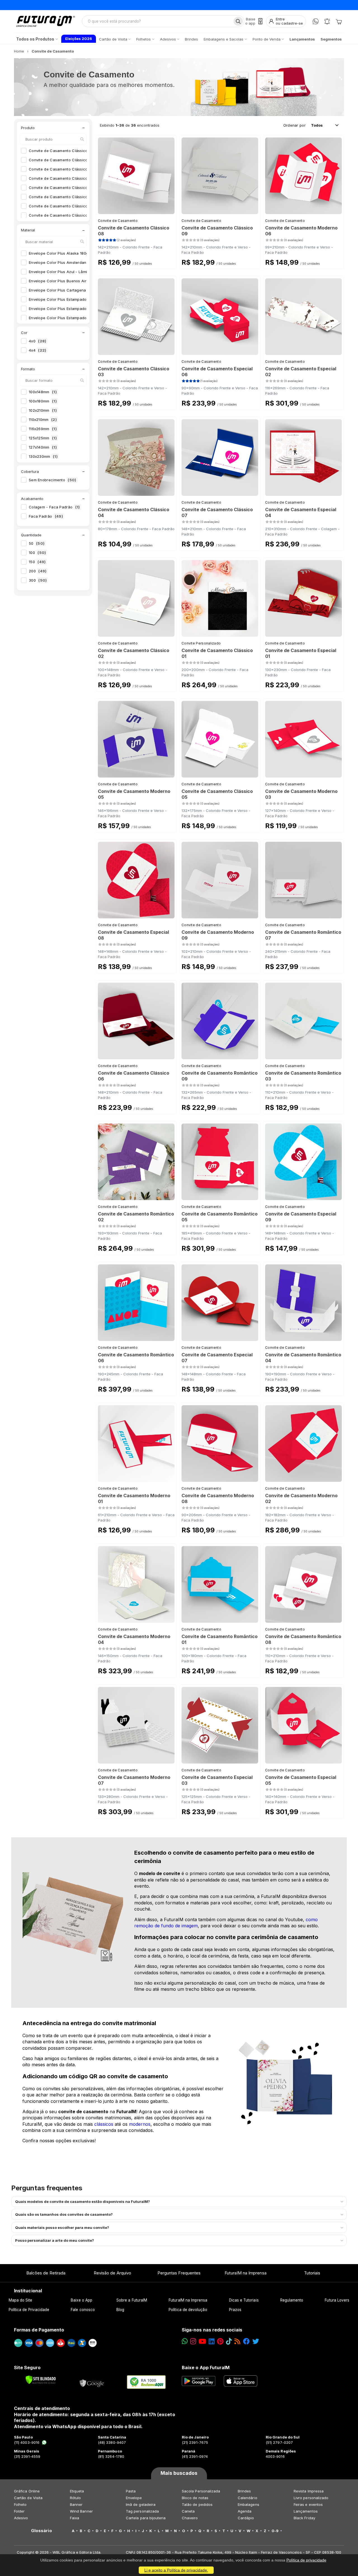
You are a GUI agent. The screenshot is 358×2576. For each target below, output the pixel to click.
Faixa (75, 2518)
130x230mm (43, 456)
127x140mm (43, 447)
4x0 (37, 341)
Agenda (245, 2511)
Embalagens (249, 2504)
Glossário (42, 2531)
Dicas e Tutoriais (244, 2300)
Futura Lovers (337, 2300)
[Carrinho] (339, 21)
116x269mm (43, 429)
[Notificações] (327, 21)
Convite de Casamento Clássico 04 (65, 178)
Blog (120, 2310)
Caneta (188, 2511)
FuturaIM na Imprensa (245, 2273)
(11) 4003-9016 (27, 2442)
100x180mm (43, 401)
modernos (140, 2124)
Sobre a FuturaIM (132, 2300)
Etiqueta (77, 2491)
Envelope (134, 2498)
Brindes (244, 2491)
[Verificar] (41, 2380)
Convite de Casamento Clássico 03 (65, 169)
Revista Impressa (309, 2491)
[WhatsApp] (316, 21)
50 (37, 543)
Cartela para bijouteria (146, 2518)
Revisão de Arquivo (112, 2273)
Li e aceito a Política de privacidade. (176, 2570)
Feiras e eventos (308, 2504)
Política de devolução (188, 2310)
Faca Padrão (46, 516)
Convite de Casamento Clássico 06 (65, 197)
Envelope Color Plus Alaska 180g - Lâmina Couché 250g (84, 253)
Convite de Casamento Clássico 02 (65, 160)
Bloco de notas (195, 2498)
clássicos (104, 2124)
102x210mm (43, 410)
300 (38, 580)
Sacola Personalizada (201, 2491)
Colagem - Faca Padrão (54, 507)
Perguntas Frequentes (179, 2273)
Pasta (131, 2491)
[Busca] (238, 21)
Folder (19, 2511)
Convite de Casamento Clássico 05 (65, 188)
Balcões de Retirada (46, 2273)
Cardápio (246, 2518)
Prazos (235, 2310)
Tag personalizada (142, 2511)
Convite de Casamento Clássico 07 (65, 206)
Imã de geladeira (141, 2504)
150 (37, 562)
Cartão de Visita (28, 2498)
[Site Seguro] (92, 2382)
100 (37, 553)
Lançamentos (306, 2511)
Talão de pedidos (197, 2504)
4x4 (37, 350)
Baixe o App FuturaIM (206, 2368)
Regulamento (292, 2300)
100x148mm (43, 392)
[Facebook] (246, 2341)
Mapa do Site (21, 2300)
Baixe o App (82, 2300)
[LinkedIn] (212, 2341)
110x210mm (43, 420)
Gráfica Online (27, 2491)
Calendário (248, 2498)
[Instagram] (193, 2341)
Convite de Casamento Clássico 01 (64, 151)
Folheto (20, 2504)
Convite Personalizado (201, 643)
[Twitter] (256, 2341)
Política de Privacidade (29, 2310)
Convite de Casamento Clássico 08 (65, 215)
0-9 (275, 2531)
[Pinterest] (220, 2341)
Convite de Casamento (118, 221)
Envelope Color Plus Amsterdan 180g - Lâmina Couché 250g (88, 262)
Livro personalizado (311, 2498)
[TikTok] (229, 2341)
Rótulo (75, 2498)
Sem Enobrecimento (53, 480)
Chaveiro (190, 2518)
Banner (76, 2504)
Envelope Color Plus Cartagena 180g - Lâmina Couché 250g (88, 290)
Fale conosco (83, 2310)
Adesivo (21, 2518)
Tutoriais (312, 2273)
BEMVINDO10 (222, 5)
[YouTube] (202, 2341)
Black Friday (304, 2518)
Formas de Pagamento (39, 2330)
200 (38, 571)
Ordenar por (295, 125)
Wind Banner (81, 2511)
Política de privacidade (306, 2560)
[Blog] (237, 2341)
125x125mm (43, 438)
